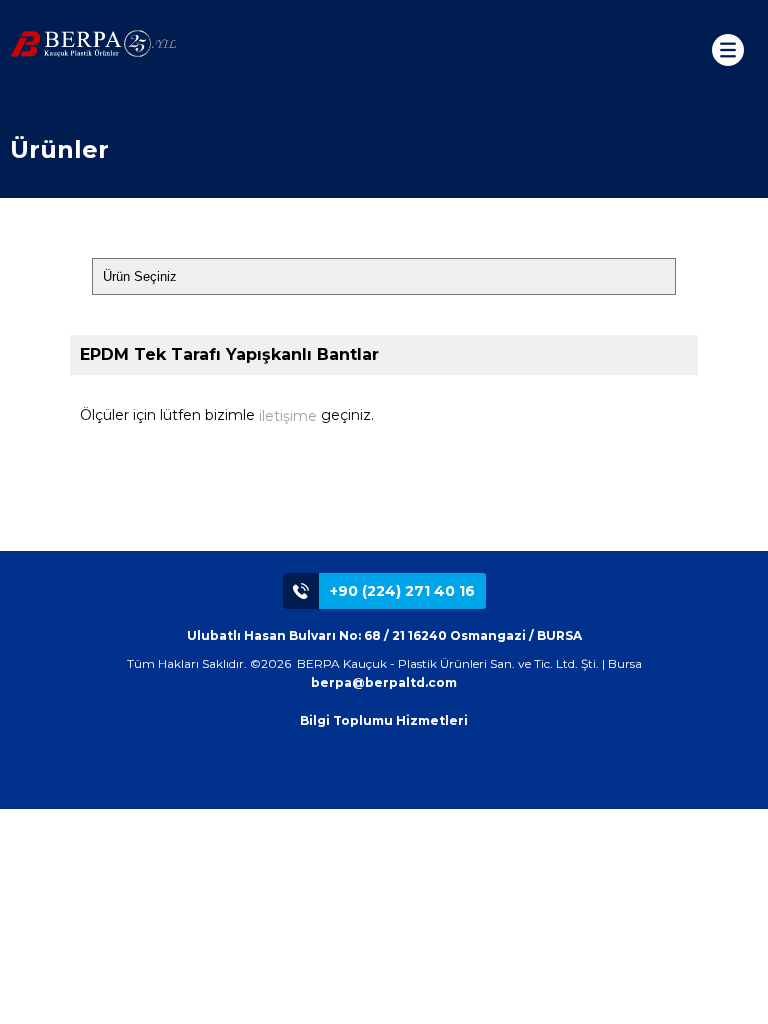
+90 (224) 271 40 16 (402, 591)
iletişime (288, 416)
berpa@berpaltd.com (384, 682)
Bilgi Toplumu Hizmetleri (384, 720)
